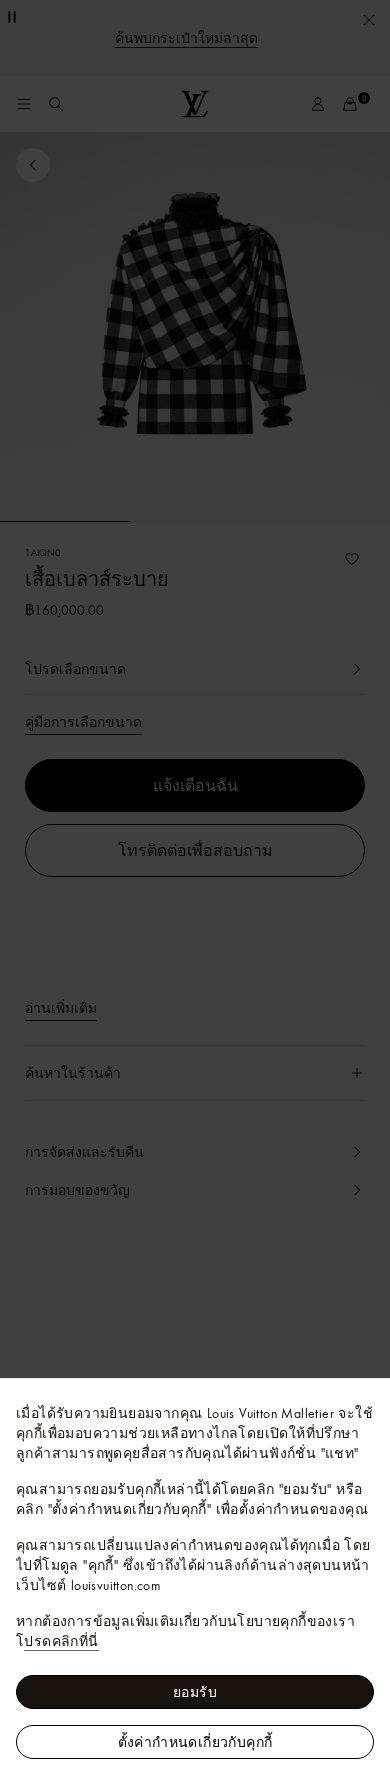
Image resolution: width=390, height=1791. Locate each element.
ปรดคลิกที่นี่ (61, 1641)
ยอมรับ (195, 1692)
